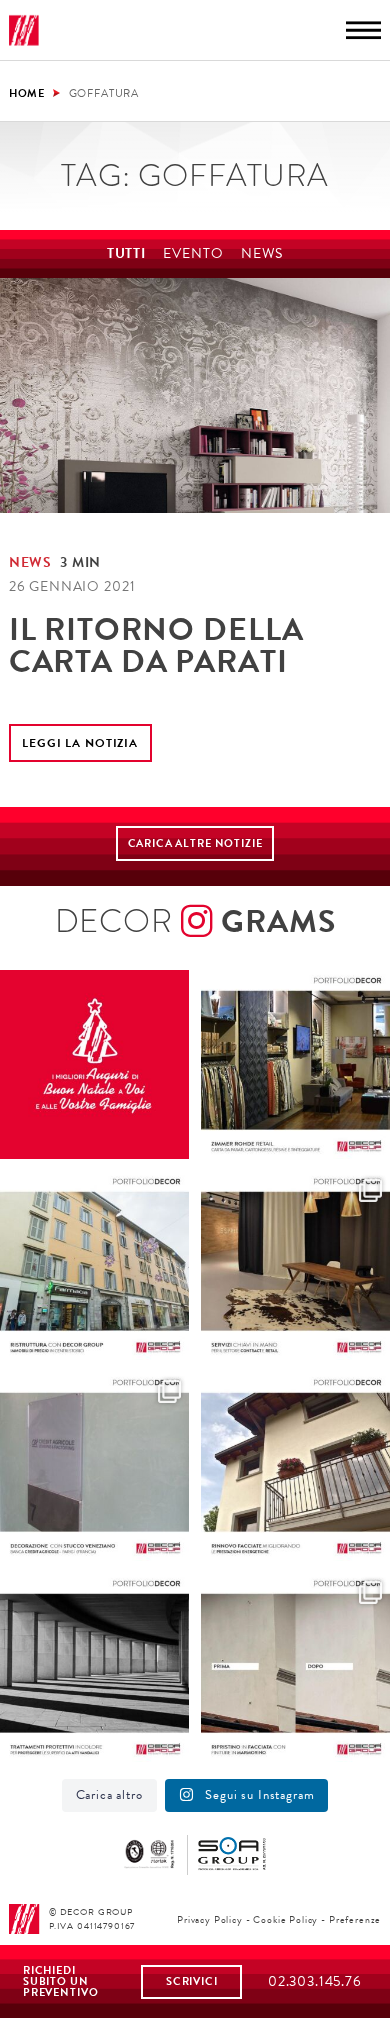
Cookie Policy (285, 1919)
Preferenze (355, 1919)
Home (27, 92)
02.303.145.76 (315, 1981)
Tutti (126, 253)
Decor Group (24, 30)
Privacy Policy (210, 1919)
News (262, 253)
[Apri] (94, 1064)
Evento (193, 253)
